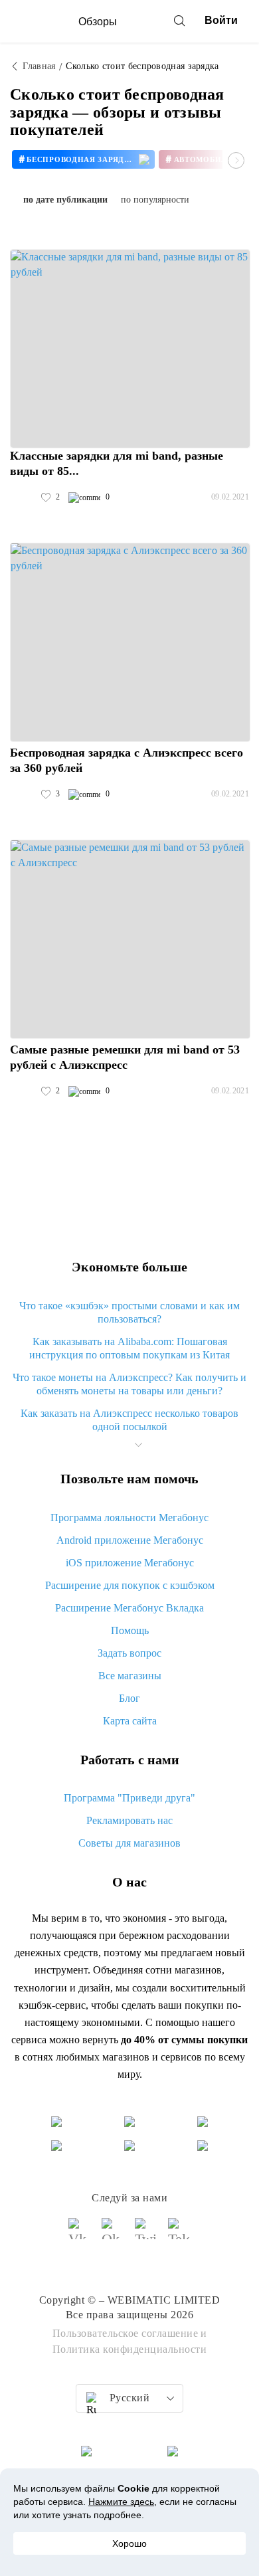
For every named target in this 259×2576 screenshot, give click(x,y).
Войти (221, 20)
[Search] (179, 21)
